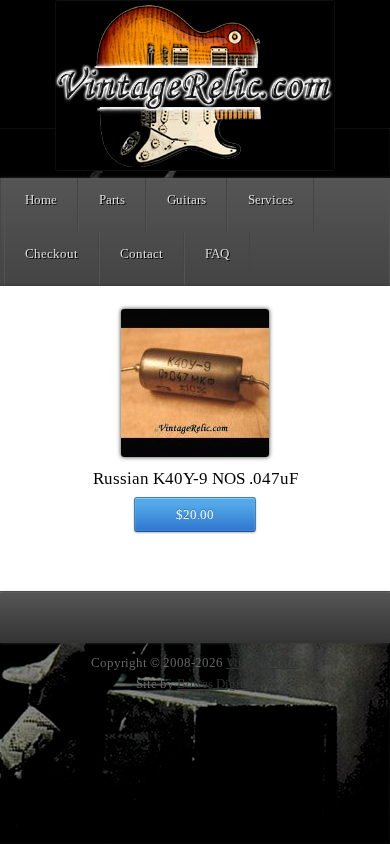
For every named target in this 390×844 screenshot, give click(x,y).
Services (270, 199)
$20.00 (195, 514)
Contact (141, 253)
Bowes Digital (215, 683)
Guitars (186, 199)
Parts (112, 199)
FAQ (217, 253)
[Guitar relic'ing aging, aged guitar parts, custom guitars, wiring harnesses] (195, 166)
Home (41, 199)
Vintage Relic (263, 662)
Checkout (51, 253)
